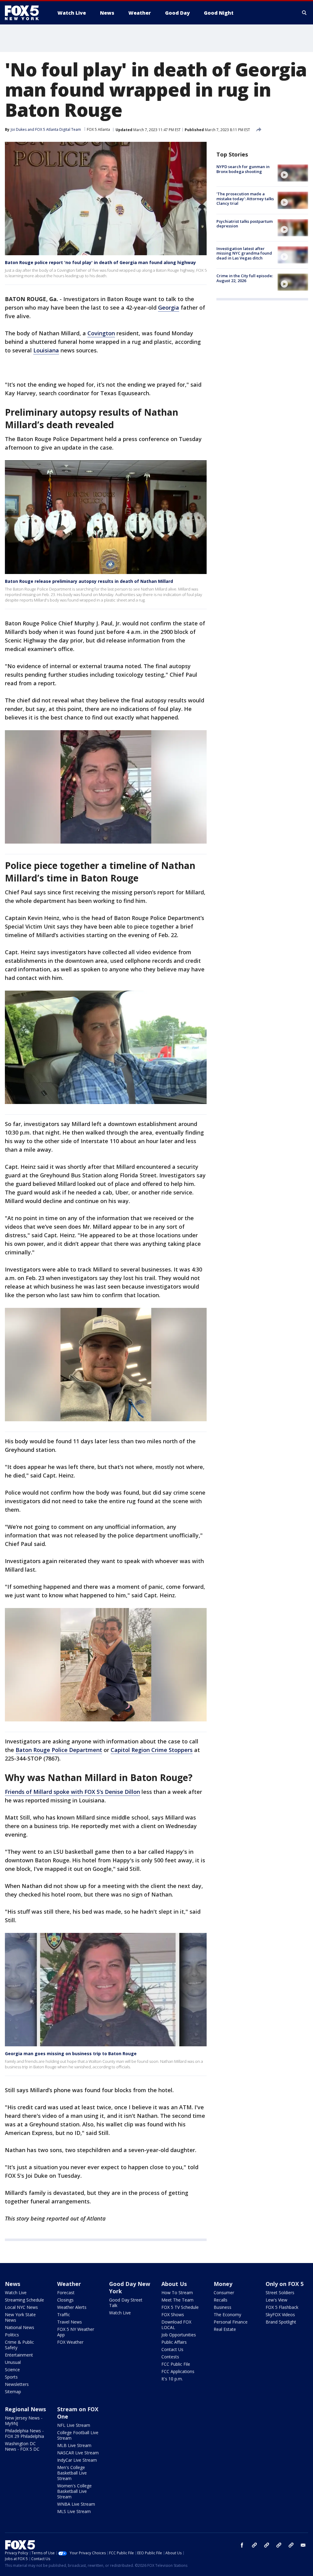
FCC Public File (176, 2364)
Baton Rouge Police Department (59, 1750)
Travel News (70, 2322)
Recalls (221, 2300)
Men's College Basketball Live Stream (72, 2473)
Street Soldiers (280, 2293)
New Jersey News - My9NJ (24, 2421)
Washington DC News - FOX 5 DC (22, 2446)
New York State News (20, 2317)
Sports (11, 2377)
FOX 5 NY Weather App (76, 2332)
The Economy (227, 2315)
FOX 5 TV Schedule (180, 2307)
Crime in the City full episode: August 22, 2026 (245, 278)
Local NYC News (21, 2307)
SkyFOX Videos (280, 2315)
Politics (12, 2335)
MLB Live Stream (74, 2445)
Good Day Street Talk (126, 2303)
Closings (65, 2300)
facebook (242, 2545)
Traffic (64, 2315)
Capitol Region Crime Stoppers (152, 1750)
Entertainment (19, 2355)
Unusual (13, 2362)
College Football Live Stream (78, 2435)
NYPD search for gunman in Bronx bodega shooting (243, 169)
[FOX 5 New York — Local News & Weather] (25, 13)
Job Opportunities (179, 2335)
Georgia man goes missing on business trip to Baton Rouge (71, 2053)
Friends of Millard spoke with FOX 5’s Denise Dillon (72, 1792)
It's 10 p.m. (172, 2379)
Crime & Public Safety (19, 2345)
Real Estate (225, 2329)
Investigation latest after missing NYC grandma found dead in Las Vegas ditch (244, 253)
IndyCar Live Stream (77, 2460)
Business (223, 2307)
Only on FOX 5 (285, 2284)
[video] (293, 173)
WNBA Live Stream (76, 2504)
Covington (101, 333)
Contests (170, 2357)
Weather (69, 2284)
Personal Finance (231, 2322)
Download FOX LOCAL (176, 2325)
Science (12, 2370)
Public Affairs (174, 2342)
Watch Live (16, 2293)
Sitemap (13, 2392)
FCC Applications (178, 2371)
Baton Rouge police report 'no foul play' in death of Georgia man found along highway (100, 262)
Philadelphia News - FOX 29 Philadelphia (24, 2433)
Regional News (25, 2409)
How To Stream (177, 2293)
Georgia (169, 307)
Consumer (224, 2293)
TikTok (267, 2545)
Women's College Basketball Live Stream (74, 2491)
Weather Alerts (72, 2307)
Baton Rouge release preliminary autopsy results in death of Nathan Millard (89, 581)
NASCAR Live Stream (78, 2453)
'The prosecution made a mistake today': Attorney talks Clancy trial (245, 199)
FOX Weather (70, 2342)
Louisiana (46, 350)
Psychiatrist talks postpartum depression (245, 224)
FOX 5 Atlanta (98, 129)
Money (223, 2284)
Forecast (66, 2293)
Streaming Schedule (24, 2300)
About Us (174, 2284)
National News (20, 2327)
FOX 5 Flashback (282, 2307)
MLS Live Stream (74, 2511)
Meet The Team (177, 2300)
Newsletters (17, 2384)
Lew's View (276, 2300)
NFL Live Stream (74, 2425)
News (13, 2284)
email (303, 2545)
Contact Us (172, 2349)
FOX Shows (173, 2315)
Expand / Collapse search (304, 13)
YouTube (279, 2545)
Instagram (254, 2545)
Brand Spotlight (281, 2322)
